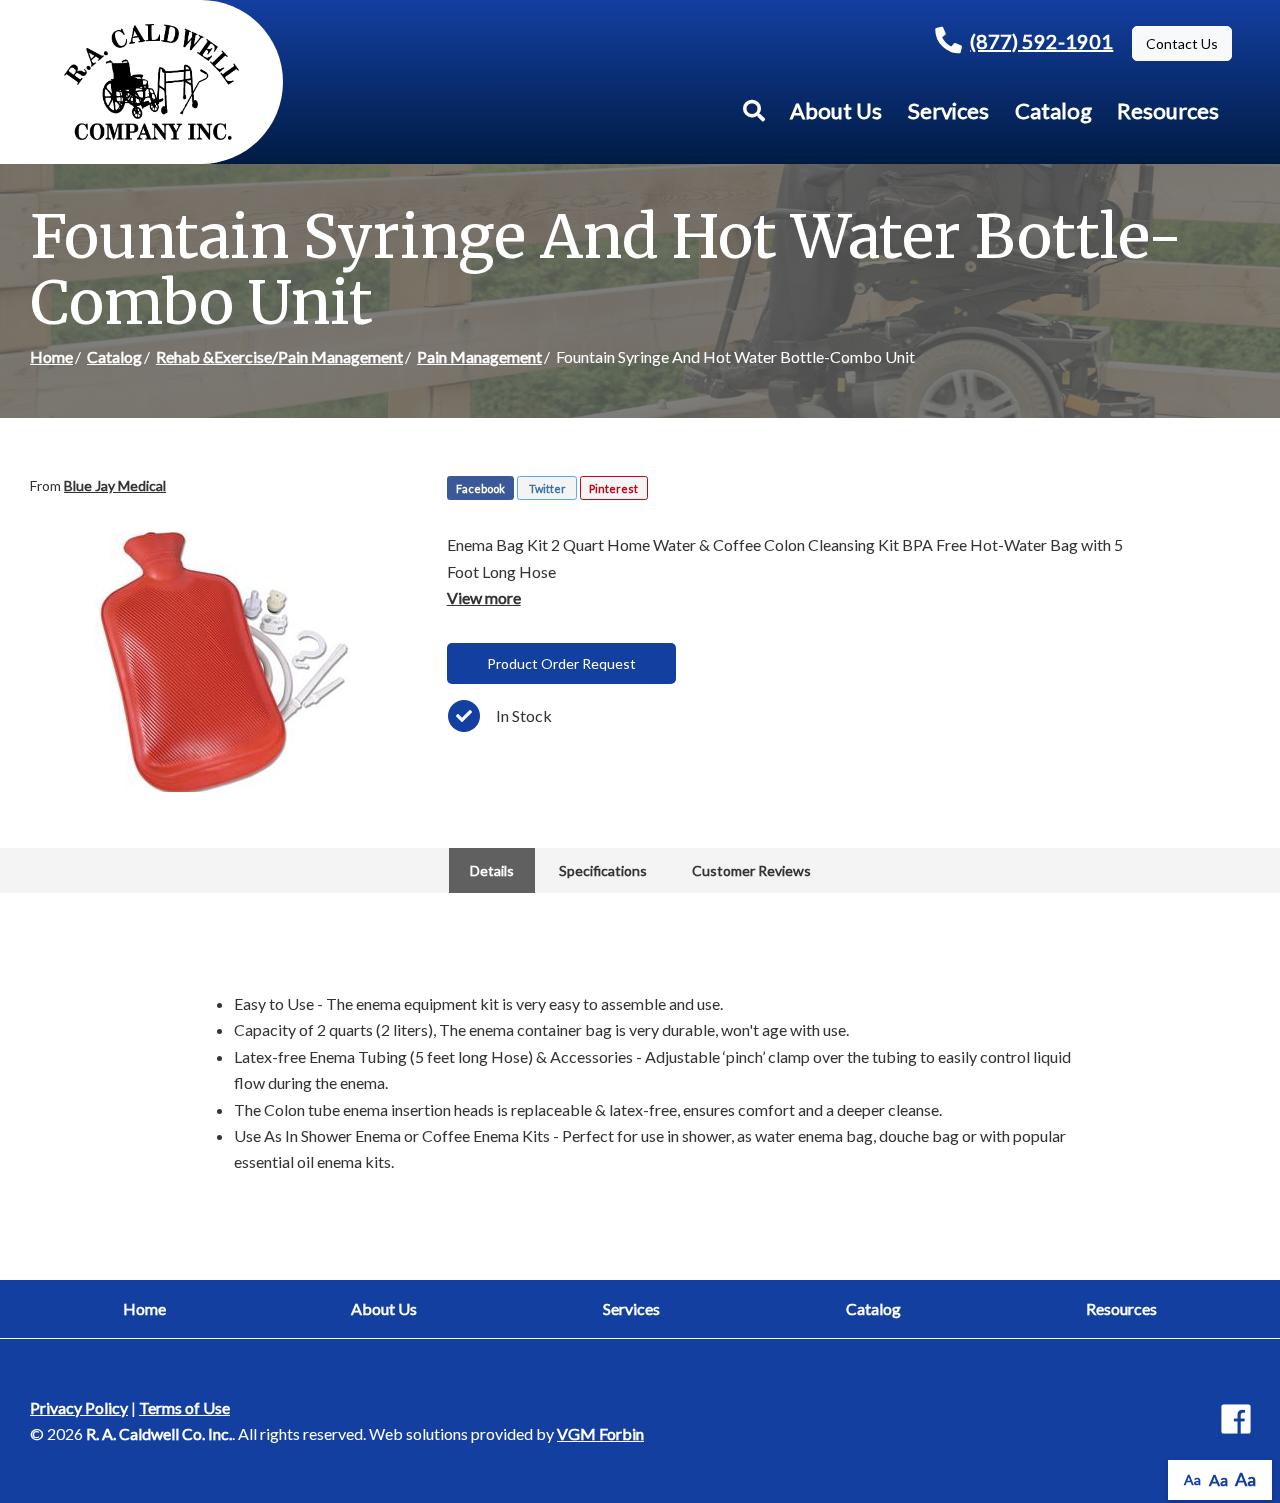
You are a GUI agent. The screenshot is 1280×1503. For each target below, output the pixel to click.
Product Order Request (561, 663)
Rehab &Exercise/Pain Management (279, 356)
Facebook (480, 488)
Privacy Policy (79, 1407)
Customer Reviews (751, 870)
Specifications (603, 870)
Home (51, 356)
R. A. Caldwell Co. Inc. (159, 1433)
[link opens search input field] (754, 111)
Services (948, 110)
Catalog (1053, 110)
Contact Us (1182, 43)
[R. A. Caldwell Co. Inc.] (151, 82)
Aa (1192, 1479)
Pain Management (479, 356)
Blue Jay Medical (115, 485)
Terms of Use (184, 1407)
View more (484, 597)
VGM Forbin (600, 1433)
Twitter (547, 488)
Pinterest (613, 488)
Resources (1168, 110)
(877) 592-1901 (1041, 41)
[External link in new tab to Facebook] (1236, 1420)
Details (492, 870)
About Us (836, 110)
